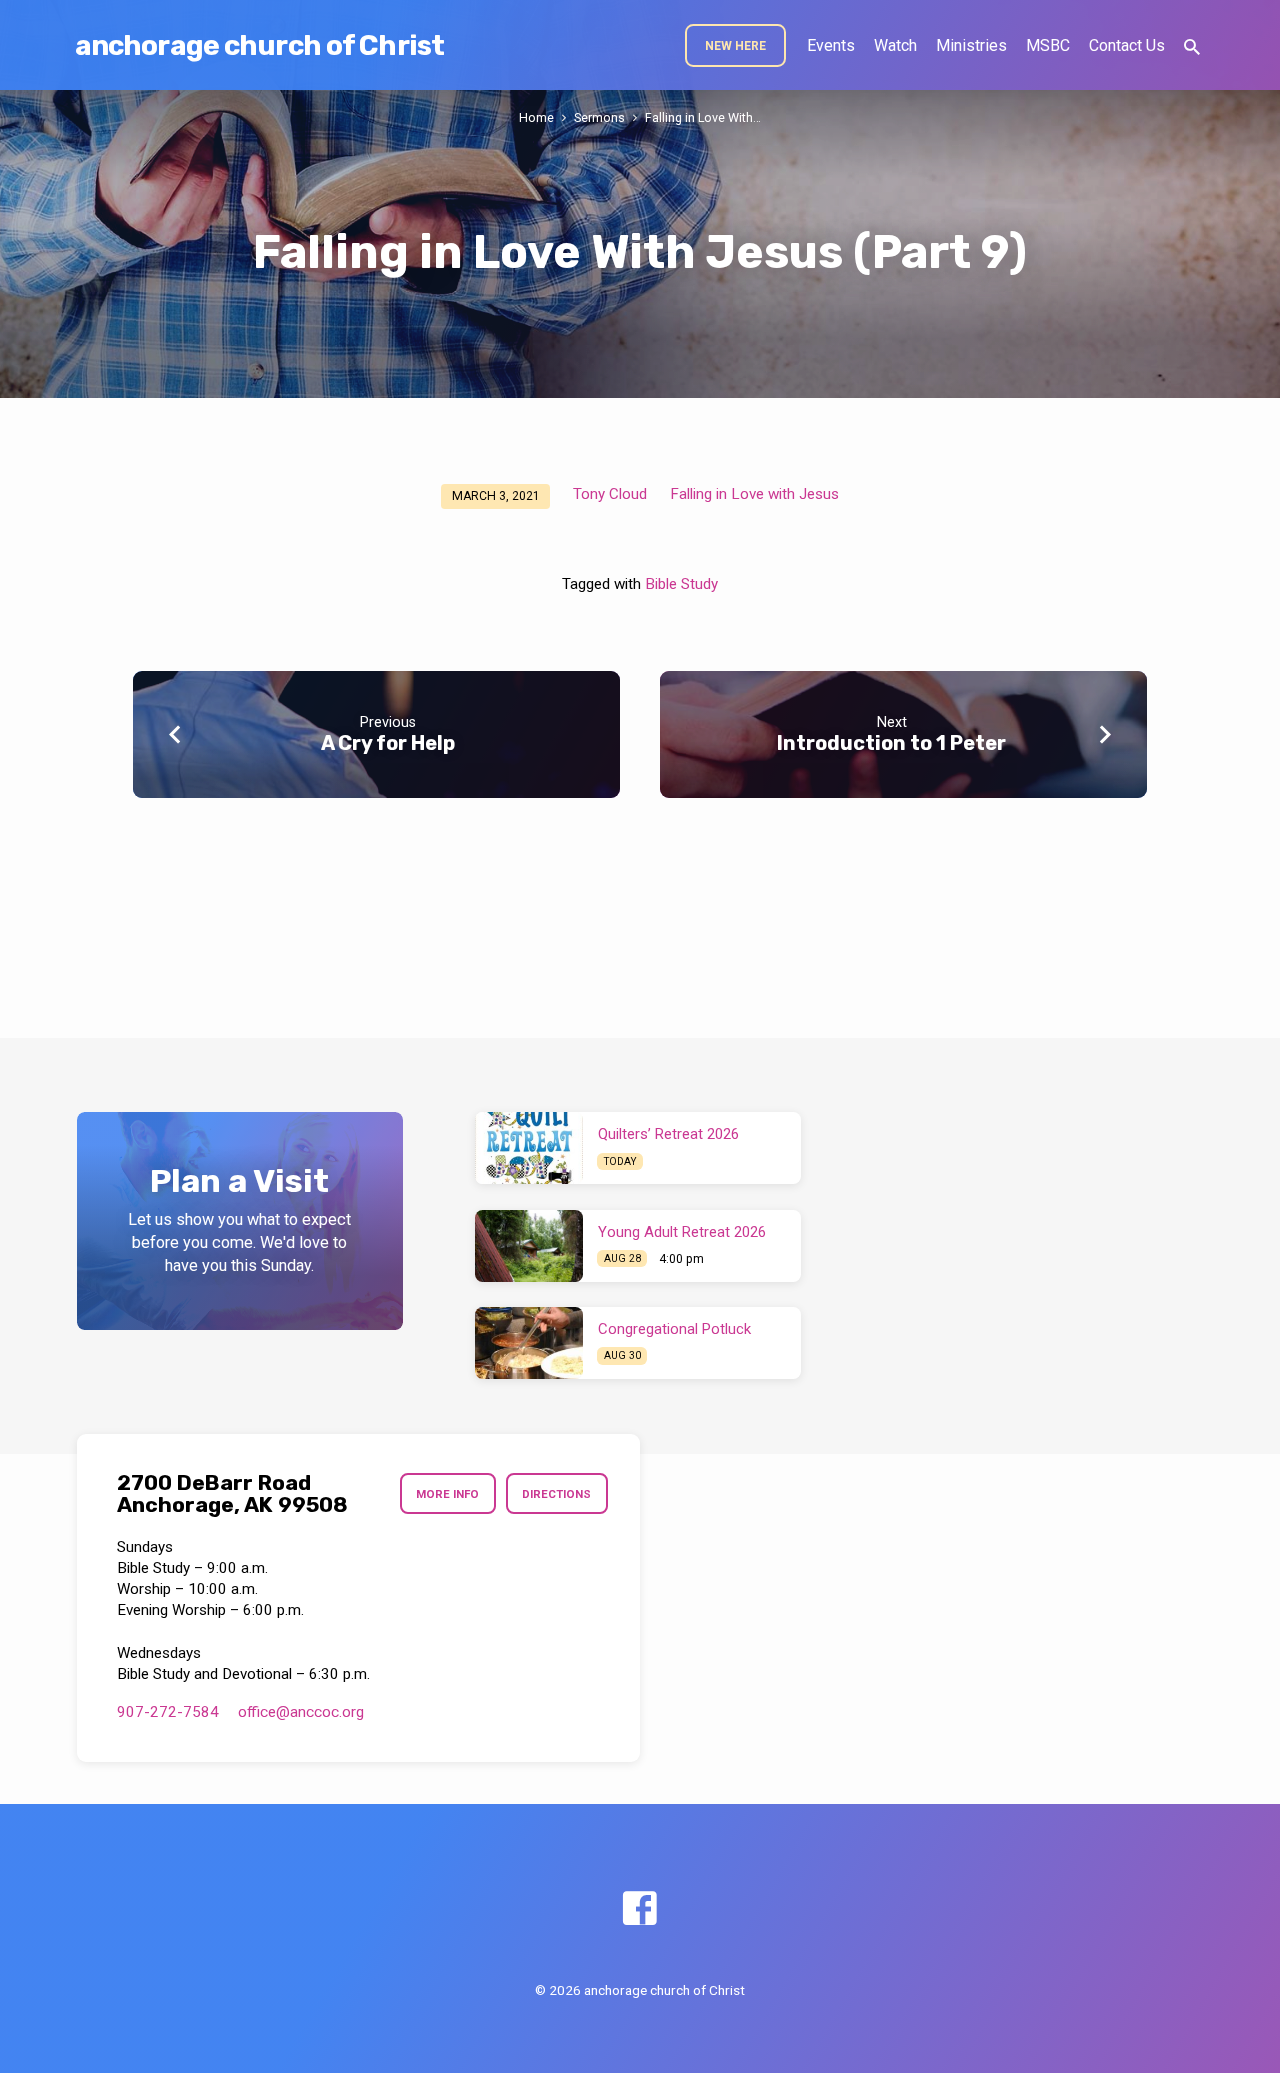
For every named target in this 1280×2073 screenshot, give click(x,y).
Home (536, 117)
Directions (556, 1494)
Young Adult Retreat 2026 (682, 1232)
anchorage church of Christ (259, 45)
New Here (735, 46)
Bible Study (681, 584)
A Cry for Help (388, 743)
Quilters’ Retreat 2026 (668, 1134)
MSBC (1048, 45)
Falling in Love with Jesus (754, 494)
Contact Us (1127, 45)
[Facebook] (639, 1909)
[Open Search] (1192, 47)
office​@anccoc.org (301, 1712)
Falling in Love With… (703, 117)
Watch (895, 45)
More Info (447, 1494)
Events (831, 45)
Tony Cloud (610, 494)
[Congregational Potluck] (529, 1343)
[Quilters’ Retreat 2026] (529, 1148)
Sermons (599, 117)
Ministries (971, 45)
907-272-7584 (168, 1712)
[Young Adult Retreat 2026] (529, 1246)
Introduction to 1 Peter (891, 743)
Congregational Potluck (674, 1329)
